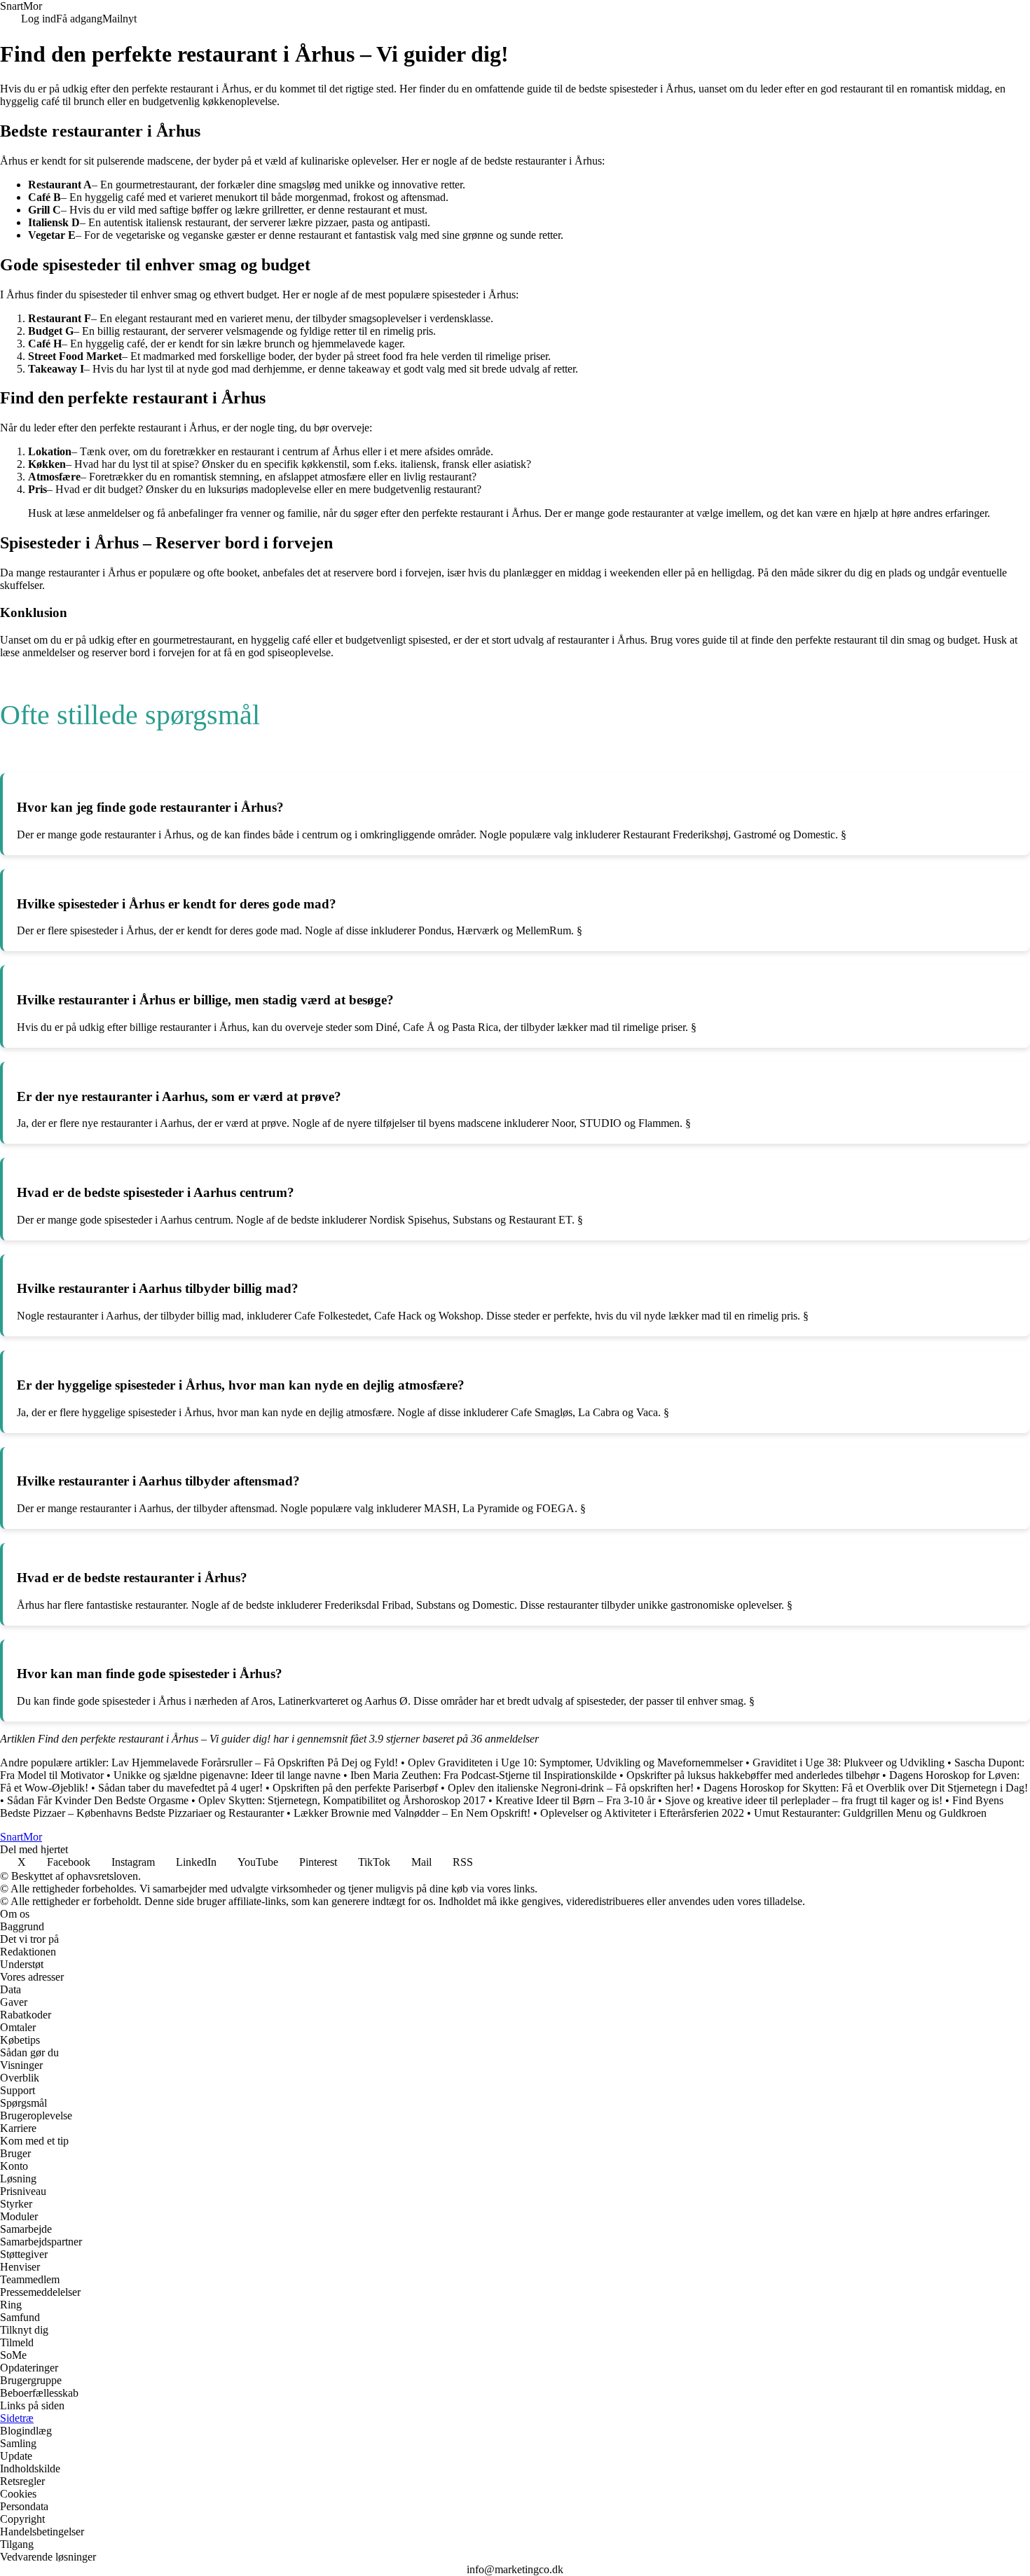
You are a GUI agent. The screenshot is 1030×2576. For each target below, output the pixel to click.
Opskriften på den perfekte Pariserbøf (355, 1788)
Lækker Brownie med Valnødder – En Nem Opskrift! (412, 1813)
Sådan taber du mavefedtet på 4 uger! (180, 1788)
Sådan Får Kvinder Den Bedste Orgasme (98, 1800)
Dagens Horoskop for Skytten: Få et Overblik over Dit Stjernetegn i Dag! (866, 1788)
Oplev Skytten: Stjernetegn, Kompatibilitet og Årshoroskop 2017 (342, 1800)
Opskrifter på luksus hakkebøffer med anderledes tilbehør (753, 1775)
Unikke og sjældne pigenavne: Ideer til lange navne (227, 1775)
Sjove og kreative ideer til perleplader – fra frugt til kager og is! (804, 1800)
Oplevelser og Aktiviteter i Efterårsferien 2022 (642, 1813)
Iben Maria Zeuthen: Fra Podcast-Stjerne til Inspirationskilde (483, 1775)
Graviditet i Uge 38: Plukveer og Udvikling (849, 1763)
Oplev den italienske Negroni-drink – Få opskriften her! (571, 1788)
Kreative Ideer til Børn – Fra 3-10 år (575, 1800)
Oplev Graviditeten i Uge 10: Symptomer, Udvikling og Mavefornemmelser (575, 1763)
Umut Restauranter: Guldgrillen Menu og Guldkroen (870, 1813)
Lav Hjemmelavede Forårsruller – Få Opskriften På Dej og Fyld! (255, 1763)
